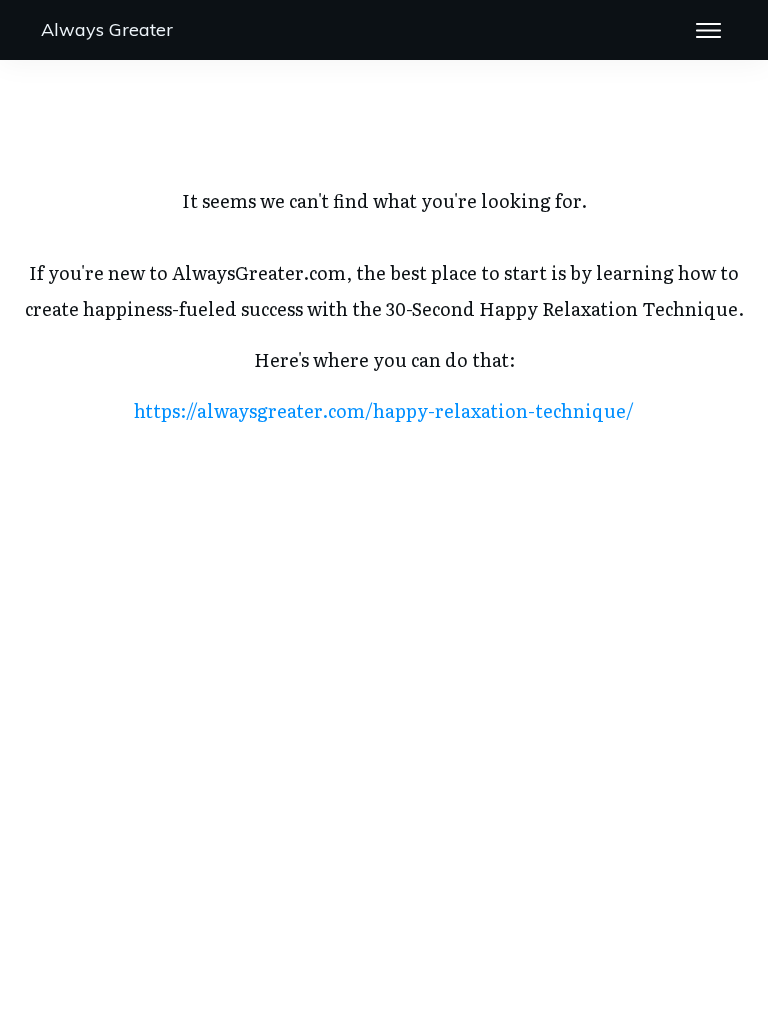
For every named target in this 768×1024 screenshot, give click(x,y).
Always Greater (107, 29)
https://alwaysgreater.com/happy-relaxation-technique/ (384, 410)
